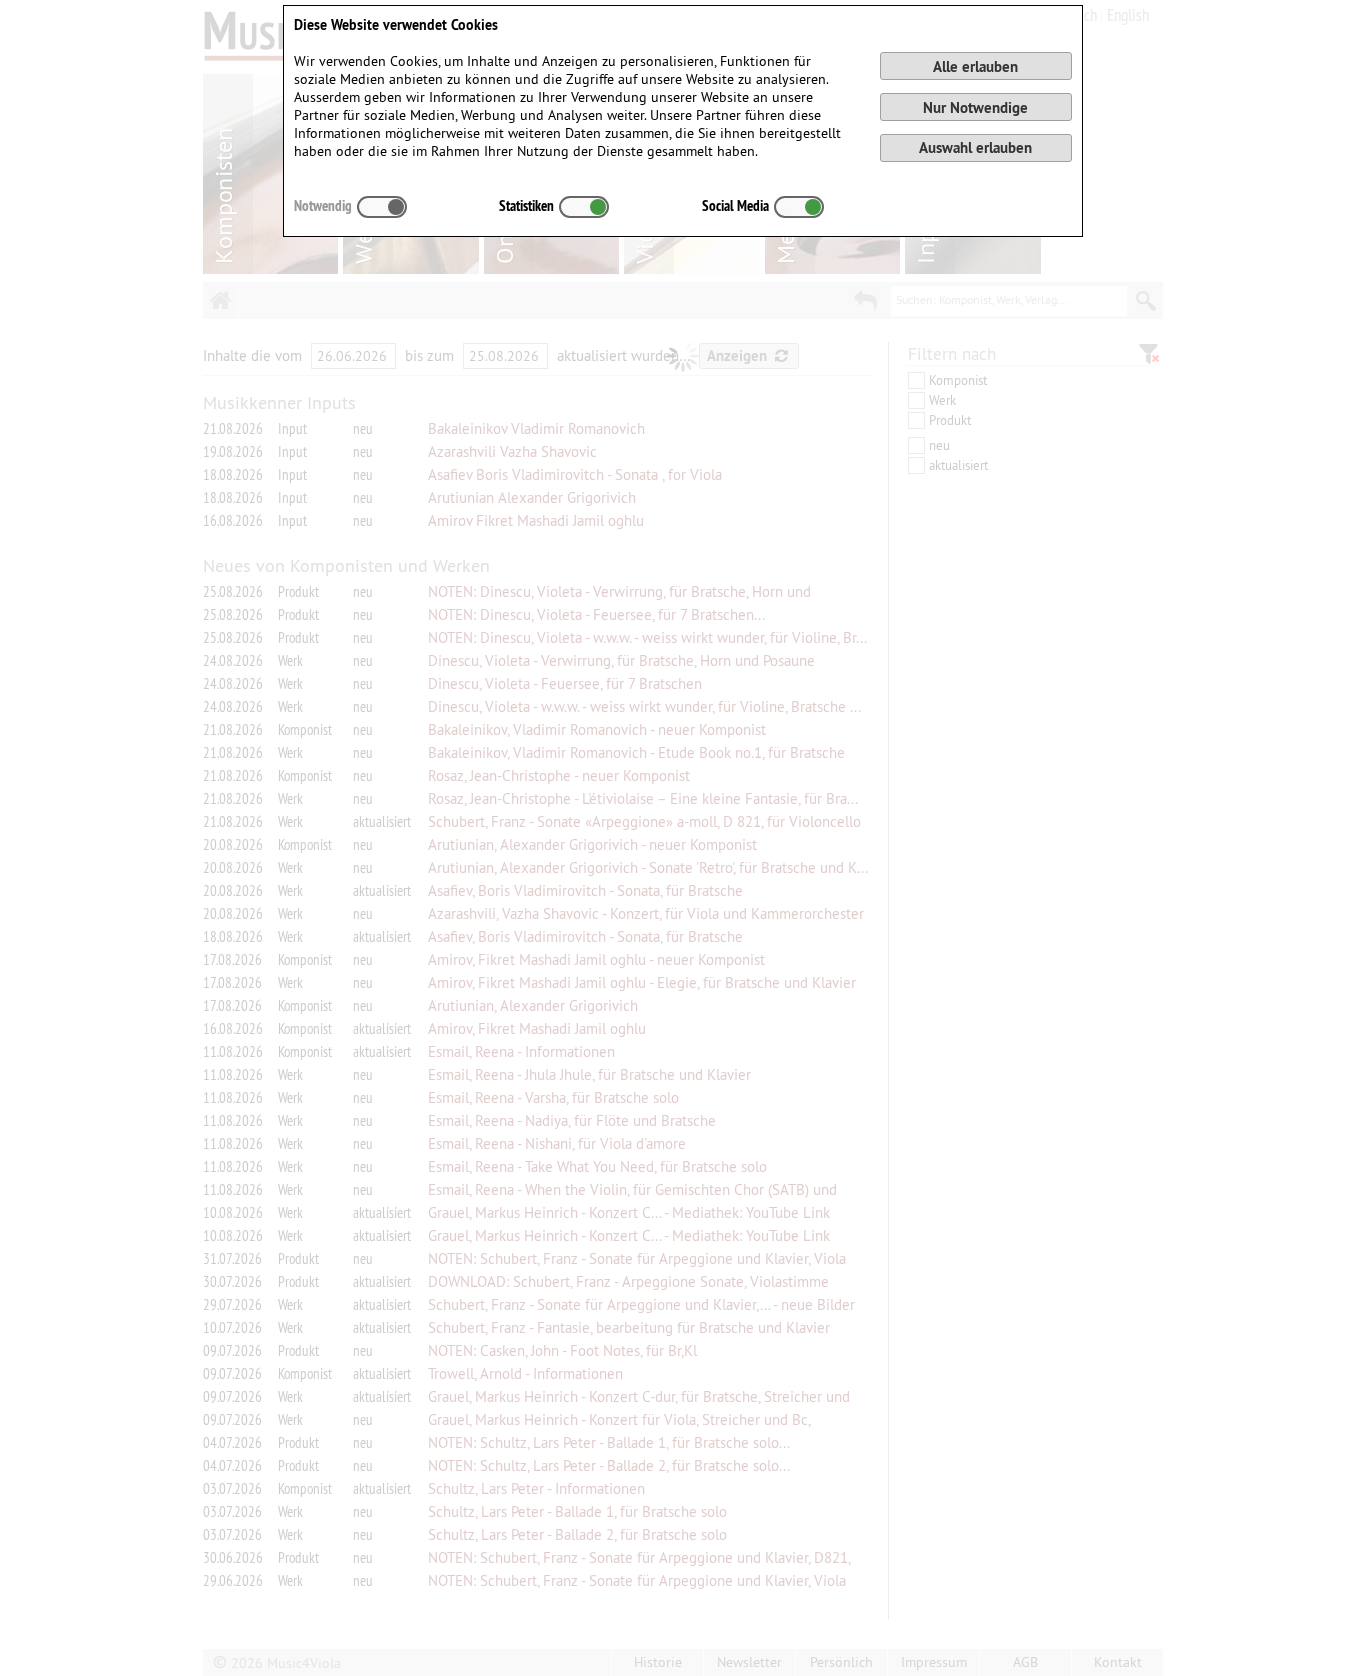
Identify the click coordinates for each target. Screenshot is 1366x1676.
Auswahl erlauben (975, 147)
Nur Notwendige (975, 107)
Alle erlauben (975, 66)
